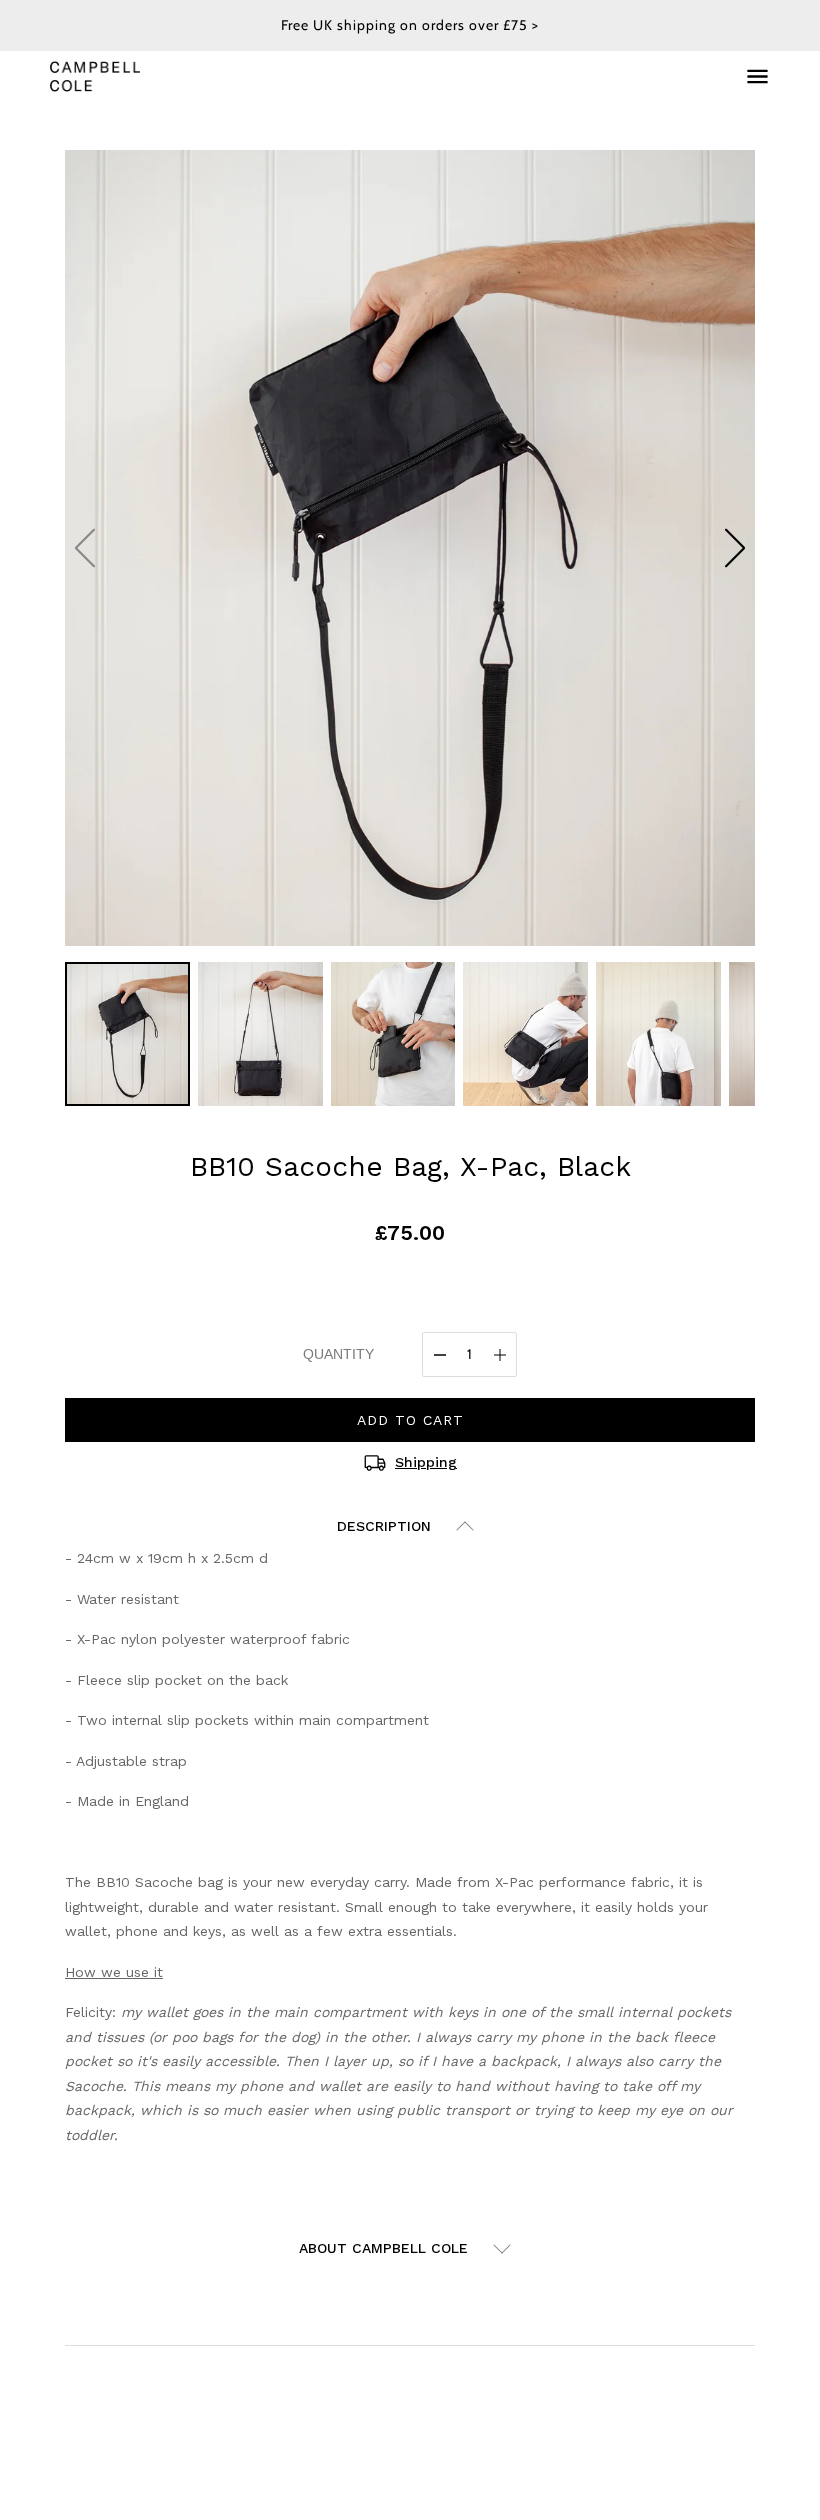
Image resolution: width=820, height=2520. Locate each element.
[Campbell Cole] (95, 76)
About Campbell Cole (383, 2248)
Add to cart (410, 1420)
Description (384, 1526)
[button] (735, 548)
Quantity (338, 1354)
